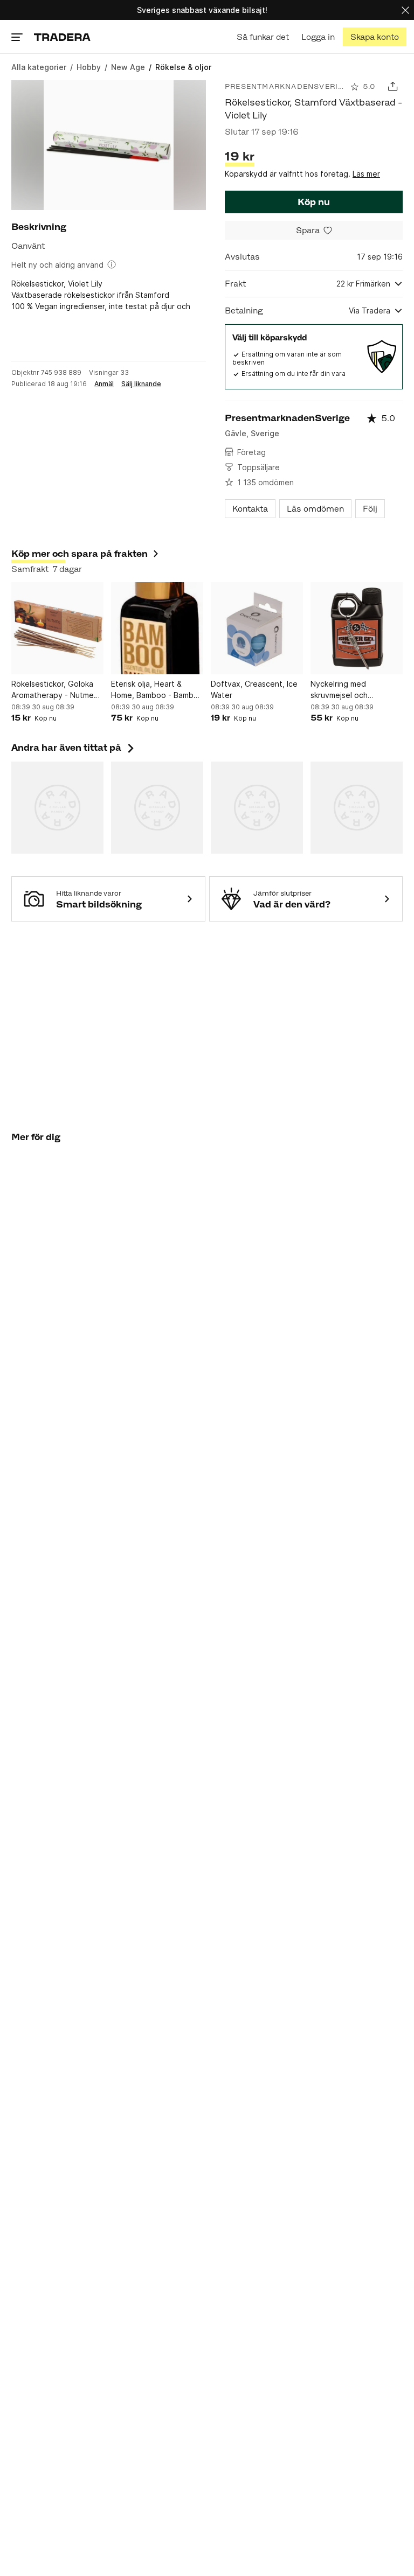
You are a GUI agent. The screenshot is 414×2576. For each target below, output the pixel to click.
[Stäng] (405, 10)
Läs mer (366, 174)
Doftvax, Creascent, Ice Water (254, 689)
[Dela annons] (393, 86)
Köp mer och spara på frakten (80, 554)
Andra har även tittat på (74, 748)
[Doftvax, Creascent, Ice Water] (257, 628)
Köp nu (314, 202)
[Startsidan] (62, 37)
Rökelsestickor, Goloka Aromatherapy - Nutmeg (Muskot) (55, 690)
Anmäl (104, 384)
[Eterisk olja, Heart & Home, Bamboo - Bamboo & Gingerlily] (157, 628)
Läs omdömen (315, 509)
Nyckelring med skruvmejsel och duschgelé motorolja (347, 690)
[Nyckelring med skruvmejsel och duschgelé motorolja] (357, 628)
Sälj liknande (141, 384)
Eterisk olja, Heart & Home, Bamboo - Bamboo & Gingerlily (157, 690)
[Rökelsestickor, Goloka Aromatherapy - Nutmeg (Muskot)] (57, 628)
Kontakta (250, 509)
